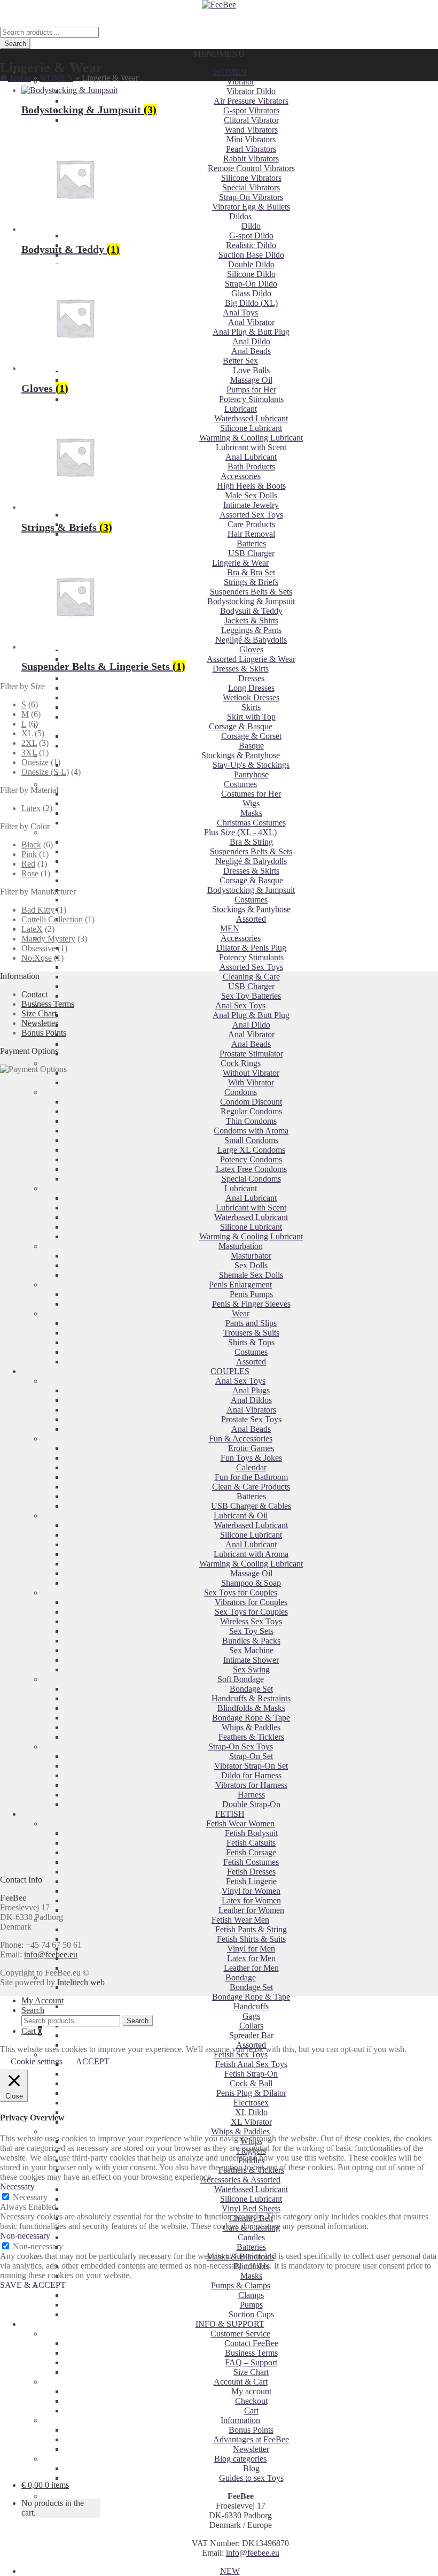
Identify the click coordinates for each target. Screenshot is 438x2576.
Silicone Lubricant (251, 428)
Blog (251, 2468)
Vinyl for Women (251, 1891)
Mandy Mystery (48, 939)
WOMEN (230, 72)
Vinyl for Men (251, 1949)
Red (28, 864)
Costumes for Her (251, 794)
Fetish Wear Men (240, 1920)
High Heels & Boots (251, 486)
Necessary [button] (17, 2186)
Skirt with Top (251, 717)
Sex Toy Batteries (251, 996)
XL (27, 733)
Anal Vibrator (251, 322)
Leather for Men (251, 1968)
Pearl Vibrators (251, 149)
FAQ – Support (251, 2362)
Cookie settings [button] (37, 2061)
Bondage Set (251, 1987)
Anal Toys (240, 313)
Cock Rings (241, 1063)
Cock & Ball (251, 2083)
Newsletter (251, 2449)
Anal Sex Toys (240, 1005)
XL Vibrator (251, 2122)
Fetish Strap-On (251, 2074)
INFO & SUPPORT (230, 2324)
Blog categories (240, 2459)
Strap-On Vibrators (251, 197)
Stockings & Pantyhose (241, 755)
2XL (29, 743)
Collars (251, 2026)
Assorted (251, 919)
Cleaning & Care (251, 977)
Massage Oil (251, 380)
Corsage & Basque (241, 726)
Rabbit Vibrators (251, 159)
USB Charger (251, 553)
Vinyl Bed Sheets (251, 2208)
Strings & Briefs (251, 582)
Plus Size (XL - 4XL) (240, 832)
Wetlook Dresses (251, 697)
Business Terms (251, 2353)
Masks (251, 813)
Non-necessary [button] (25, 2236)
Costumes (240, 784)
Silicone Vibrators (251, 178)
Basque (251, 746)
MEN (230, 928)
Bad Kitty (38, 910)
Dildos (240, 216)
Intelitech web (81, 1982)
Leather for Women (251, 1910)
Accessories (241, 476)
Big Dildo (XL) (251, 303)
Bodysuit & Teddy (251, 611)
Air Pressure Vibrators (251, 101)
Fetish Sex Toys (241, 2054)
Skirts (251, 707)
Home (19, 78)
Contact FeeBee (251, 2343)
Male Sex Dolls (251, 495)
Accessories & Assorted (240, 2180)
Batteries (251, 543)
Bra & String (251, 842)
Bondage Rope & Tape (251, 1997)
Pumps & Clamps (241, 2285)
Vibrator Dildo (251, 91)
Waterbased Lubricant (251, 418)
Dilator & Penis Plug (251, 948)
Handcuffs (251, 2006)
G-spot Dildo (251, 236)
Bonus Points (251, 2430)
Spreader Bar (251, 2035)
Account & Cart (241, 2382)
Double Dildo (251, 264)
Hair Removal (251, 534)
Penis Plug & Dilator (251, 2093)
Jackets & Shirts (251, 620)
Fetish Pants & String (251, 1929)
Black (31, 844)
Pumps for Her (251, 390)
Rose (30, 873)
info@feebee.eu (253, 2553)
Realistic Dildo (251, 245)
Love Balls (251, 370)
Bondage (241, 1977)
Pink (29, 854)
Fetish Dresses (251, 1872)
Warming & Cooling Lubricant (251, 438)
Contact (34, 994)
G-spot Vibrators (251, 110)
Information (240, 2420)
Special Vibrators (251, 187)
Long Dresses (251, 688)
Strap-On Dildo (251, 284)
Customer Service (240, 2334)
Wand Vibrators (251, 130)
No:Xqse (37, 958)
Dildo (251, 226)
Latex (31, 808)
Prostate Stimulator (251, 1054)
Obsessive (38, 948)
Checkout (251, 2401)
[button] (219, 54)
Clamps (251, 2295)
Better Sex (240, 361)
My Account (42, 2000)
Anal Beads (251, 351)
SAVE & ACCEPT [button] (33, 2285)
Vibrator (240, 82)
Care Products (251, 524)
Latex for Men (251, 1958)
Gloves (251, 649)
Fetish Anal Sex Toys (251, 2064)
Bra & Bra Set (251, 572)
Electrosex (251, 2103)
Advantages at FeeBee (251, 2439)
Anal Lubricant (251, 457)
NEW (230, 2571)
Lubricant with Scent (251, 447)
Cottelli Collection (52, 919)
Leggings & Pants (251, 630)
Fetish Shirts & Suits (251, 1939)
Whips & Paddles (240, 2131)
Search (15, 44)
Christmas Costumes (251, 823)
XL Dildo (251, 2112)
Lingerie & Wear (240, 563)
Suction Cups (251, 2314)
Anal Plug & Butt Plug (251, 332)
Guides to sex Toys (251, 2478)
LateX (32, 929)
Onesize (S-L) (45, 772)
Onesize (35, 762)
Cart (251, 2411)
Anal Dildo (251, 341)
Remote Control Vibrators (251, 168)
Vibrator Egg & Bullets (251, 207)
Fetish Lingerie (251, 1881)
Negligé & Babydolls (251, 640)
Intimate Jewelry (251, 505)
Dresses (251, 678)
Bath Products (251, 466)
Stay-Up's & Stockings (251, 765)
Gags (251, 2016)
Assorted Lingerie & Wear (251, 659)
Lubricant (241, 409)
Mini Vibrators (251, 139)
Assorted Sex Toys (251, 515)
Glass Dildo (251, 293)
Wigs (251, 803)
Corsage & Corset (251, 736)
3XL (29, 753)
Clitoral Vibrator (251, 120)
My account (251, 2391)
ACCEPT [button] (93, 2061)
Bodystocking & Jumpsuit (251, 601)
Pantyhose (251, 774)
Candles (251, 2237)
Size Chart (251, 2372)
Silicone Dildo (251, 274)
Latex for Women (251, 1900)
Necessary (30, 2197)
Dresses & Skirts (241, 669)
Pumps (251, 2305)
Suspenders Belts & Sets (251, 592)
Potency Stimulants (251, 399)
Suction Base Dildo (251, 255)
